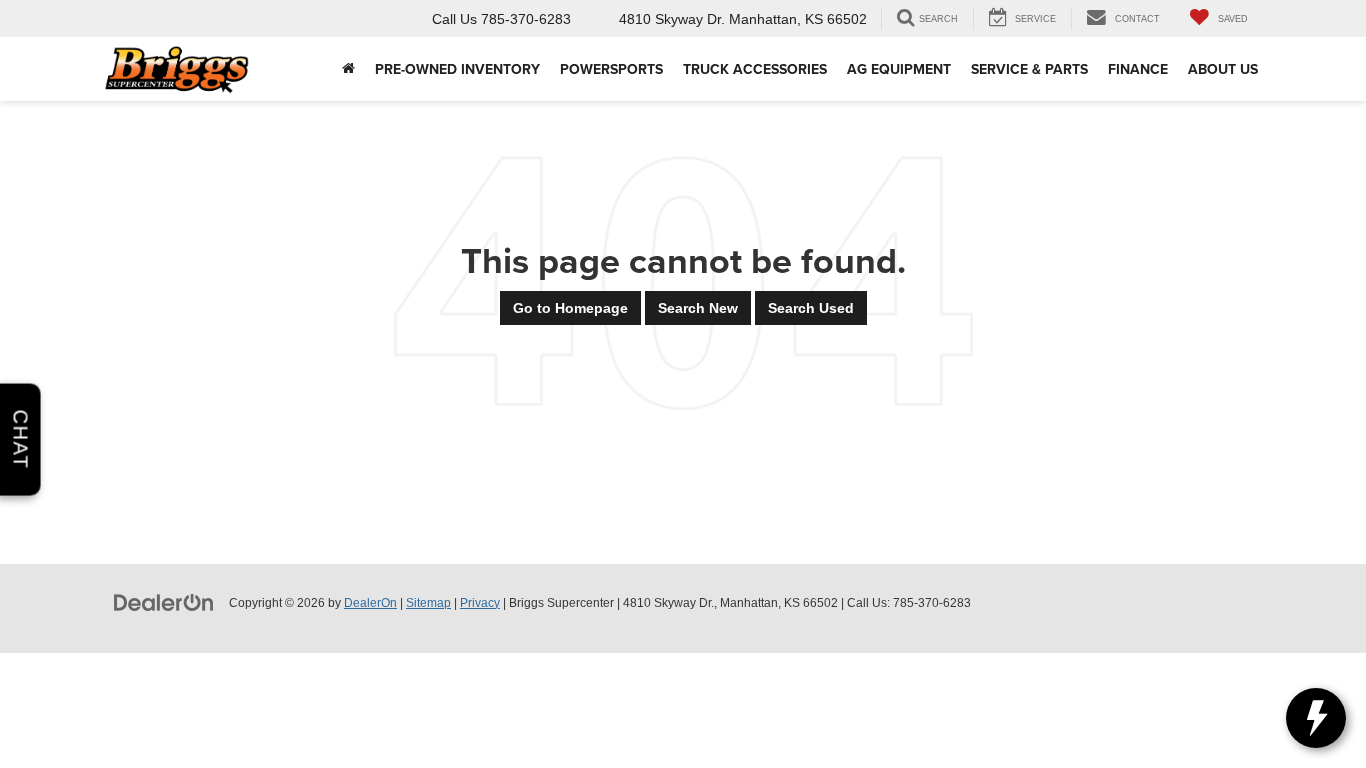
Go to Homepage (570, 308)
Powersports (611, 69)
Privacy (480, 603)
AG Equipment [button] (899, 69)
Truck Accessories (755, 69)
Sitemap (428, 603)
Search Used (811, 308)
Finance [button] (1138, 69)
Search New (698, 308)
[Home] (348, 69)
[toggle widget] (1316, 718)
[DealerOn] (164, 602)
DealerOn (370, 603)
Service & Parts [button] (1029, 69)
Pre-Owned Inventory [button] (457, 69)
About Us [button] (1223, 69)
